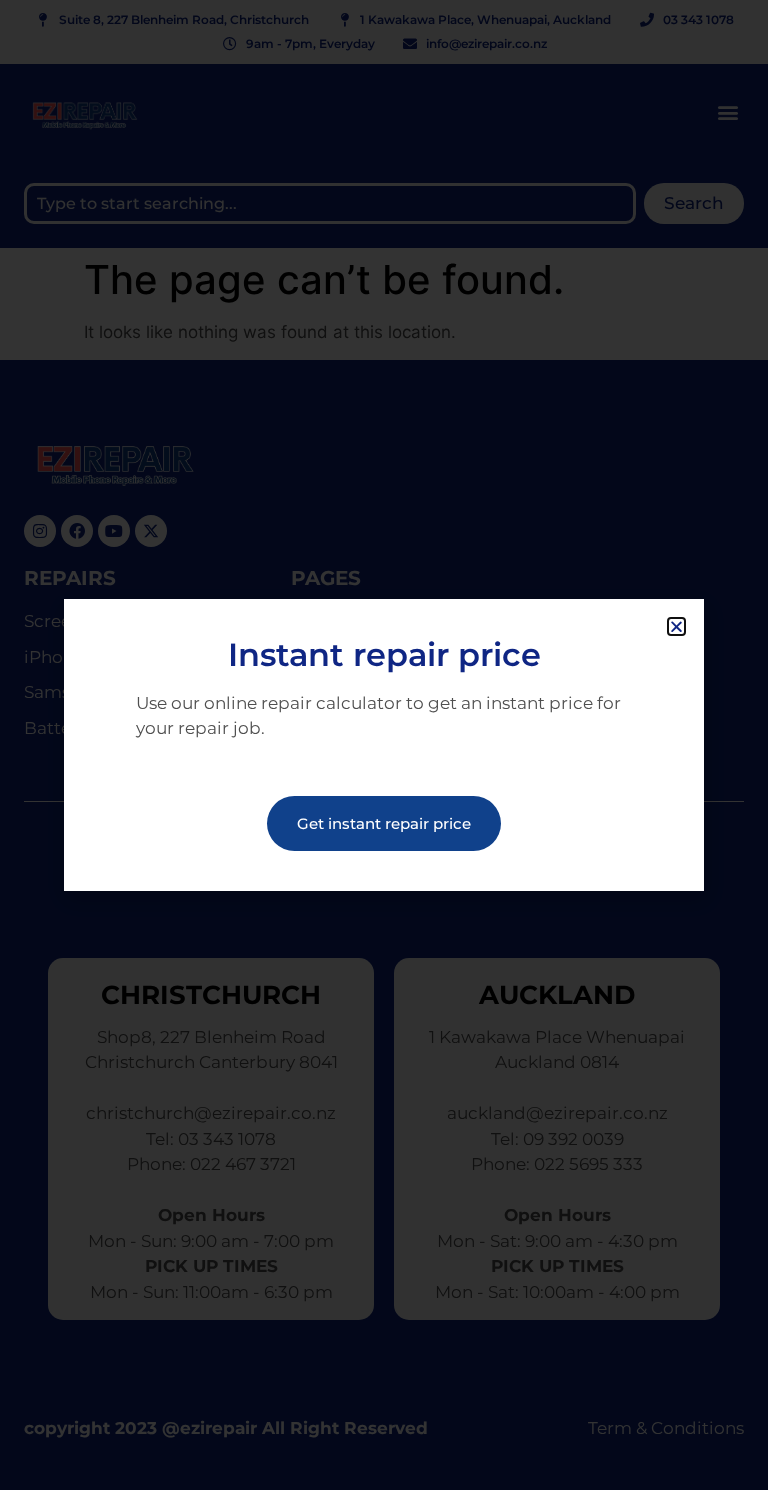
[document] (384, 745)
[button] (676, 626)
